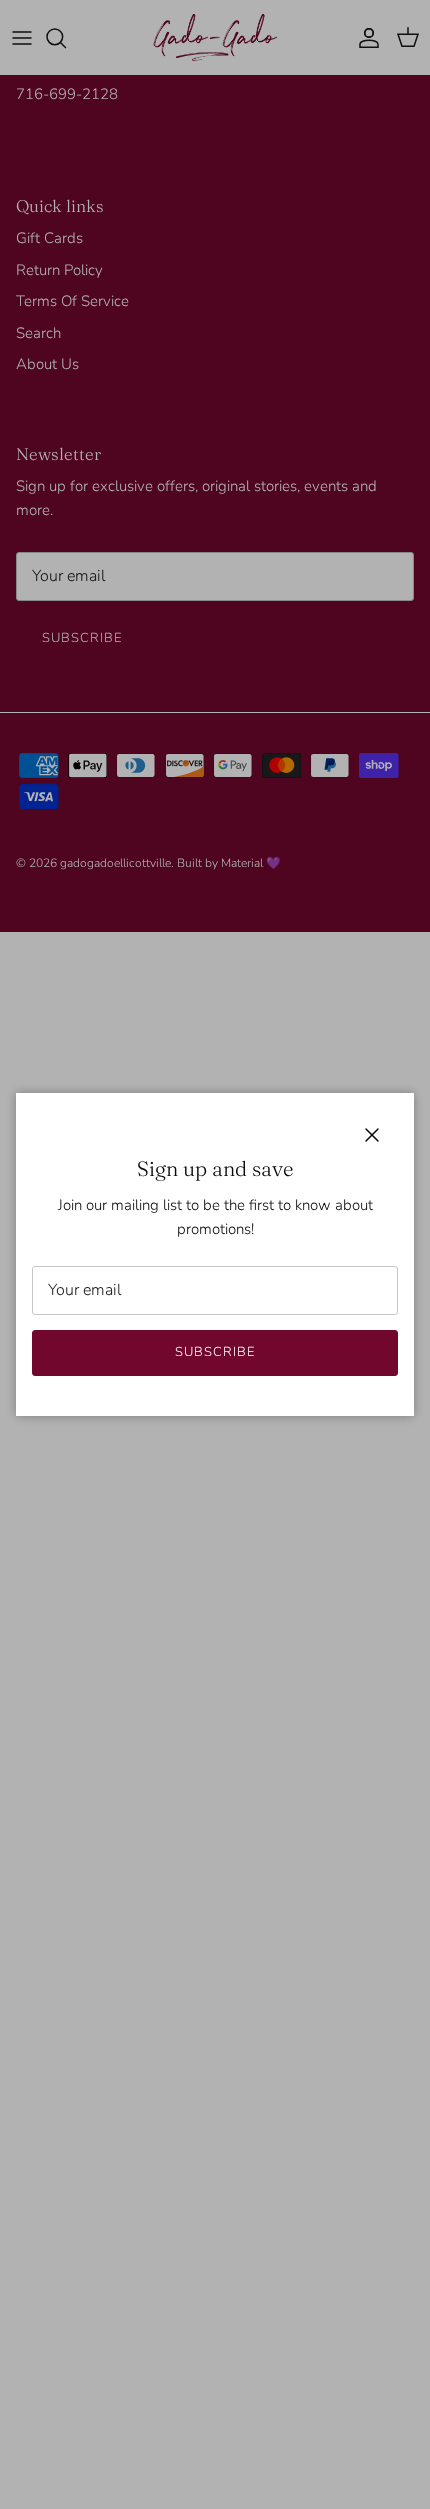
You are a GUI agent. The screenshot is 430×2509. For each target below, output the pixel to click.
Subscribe (215, 1352)
